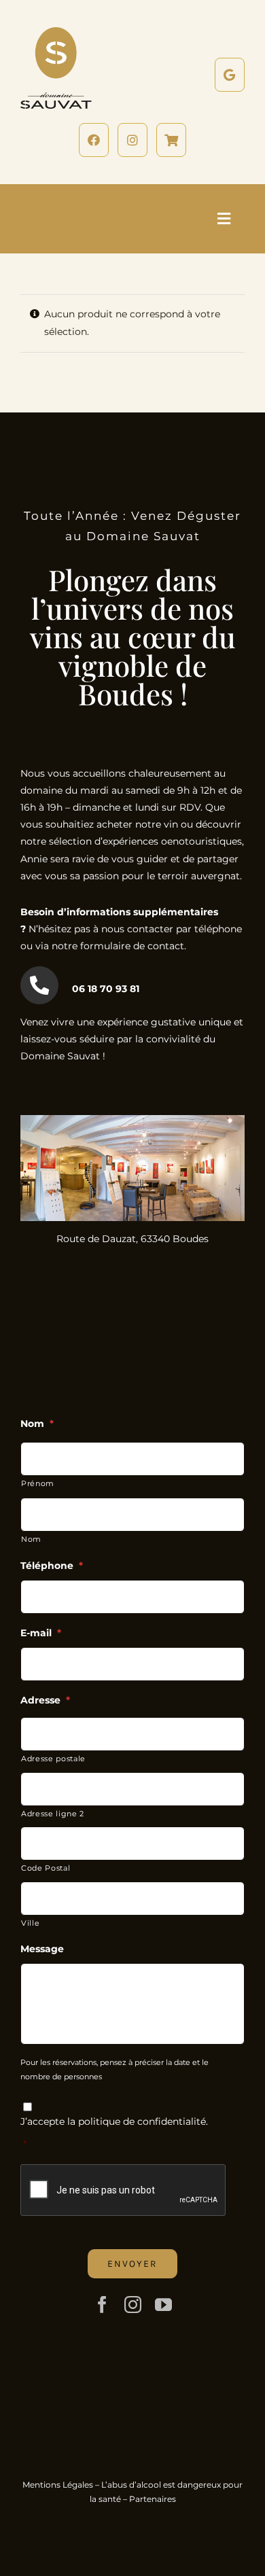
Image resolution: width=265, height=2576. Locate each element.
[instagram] (133, 2305)
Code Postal (46, 1868)
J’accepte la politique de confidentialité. (114, 2121)
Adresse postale (53, 1759)
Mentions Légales (58, 2485)
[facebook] (102, 2305)
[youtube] (163, 2305)
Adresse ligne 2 (53, 1814)
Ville (30, 1923)
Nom (31, 1539)
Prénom (38, 1483)
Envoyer (132, 2264)
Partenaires (153, 2499)
